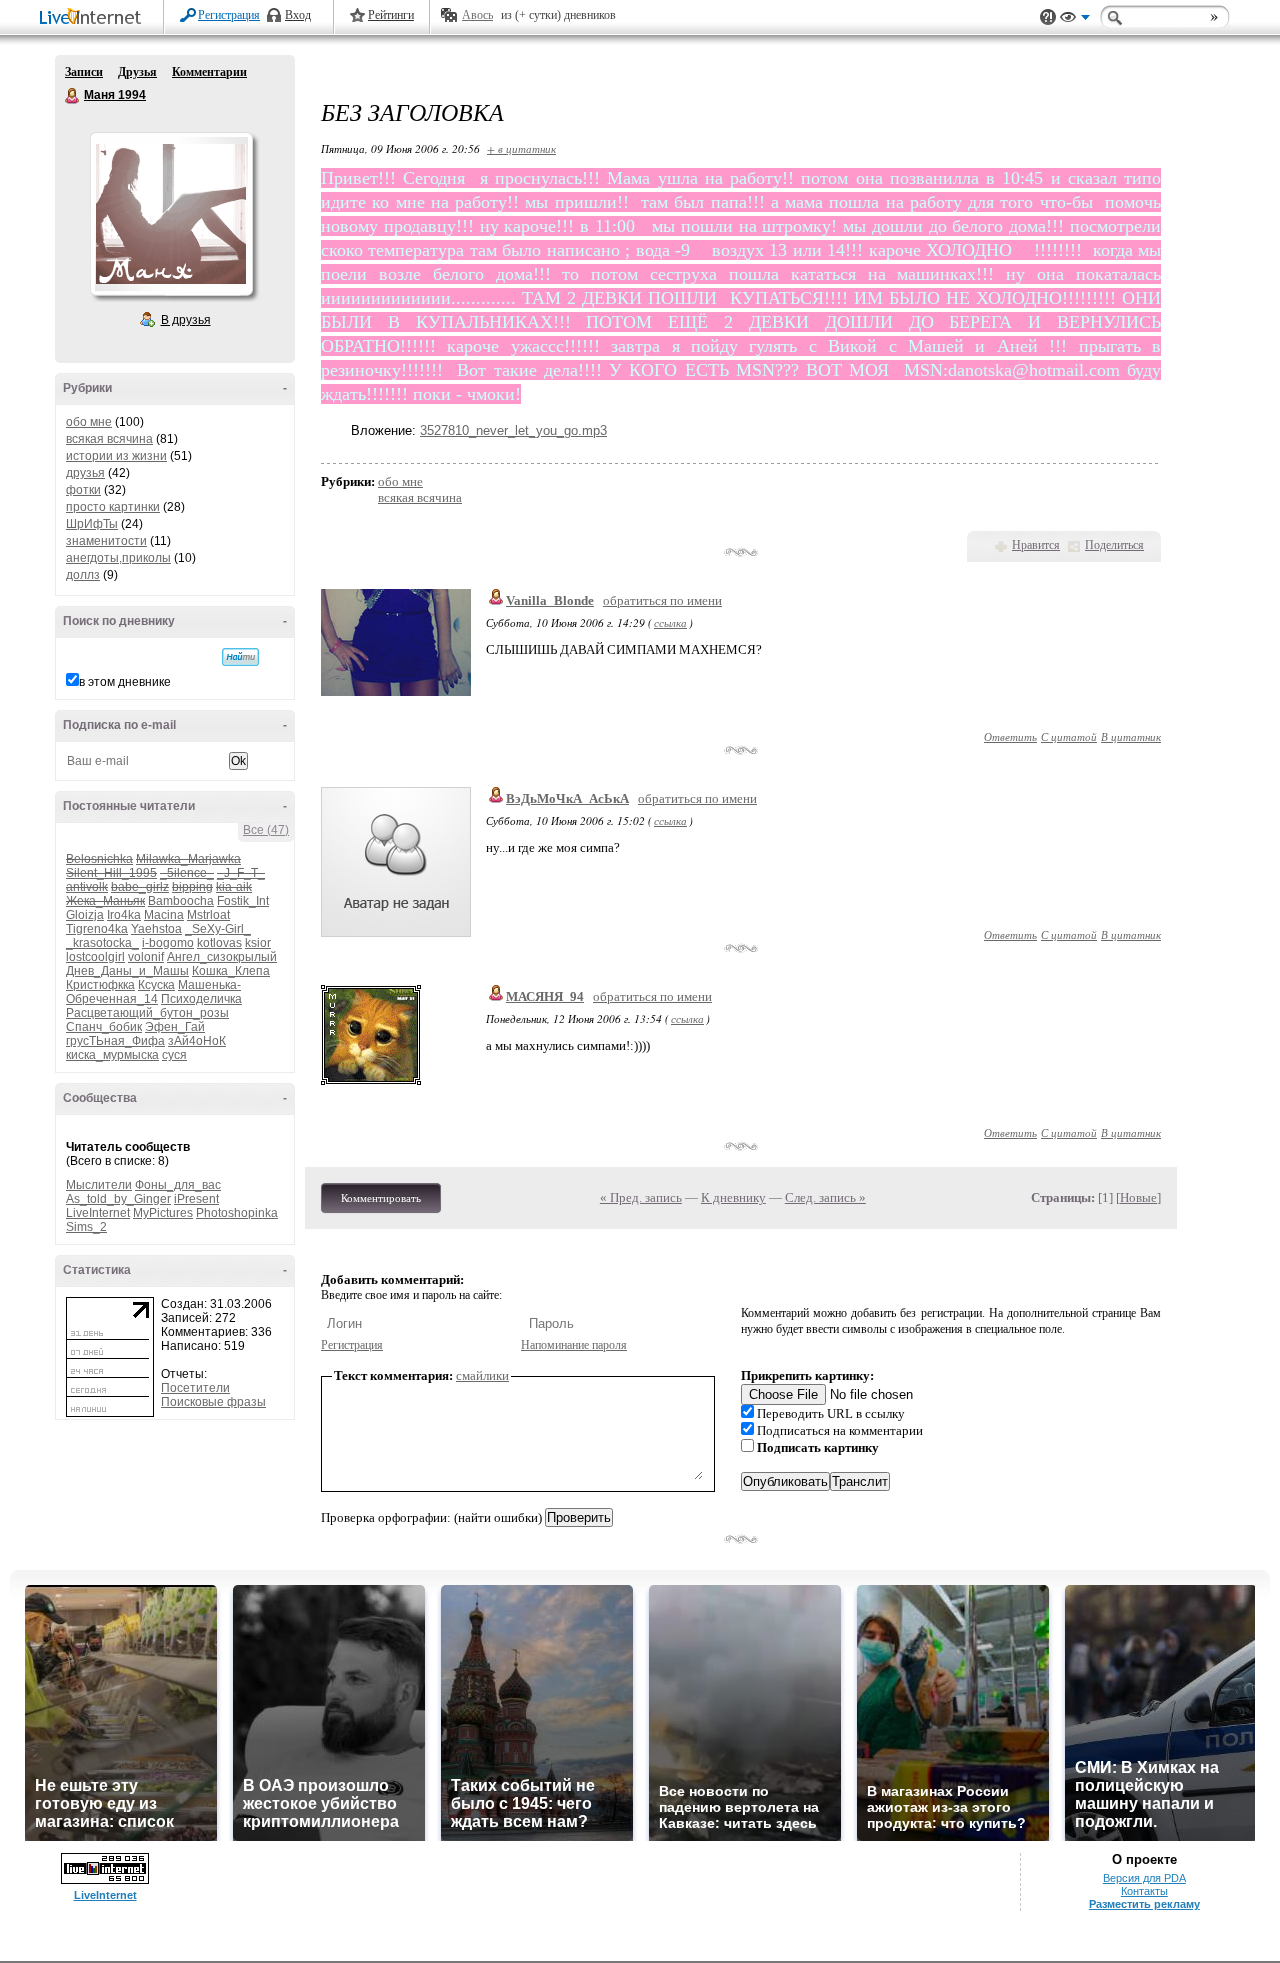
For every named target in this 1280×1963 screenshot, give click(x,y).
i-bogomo (168, 943)
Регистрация (229, 15)
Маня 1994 (73, 96)
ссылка (670, 622)
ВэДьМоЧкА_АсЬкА (567, 798)
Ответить (1010, 736)
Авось (477, 15)
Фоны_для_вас (178, 1185)
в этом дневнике (125, 682)
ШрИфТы (92, 524)
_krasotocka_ (102, 943)
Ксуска (156, 985)
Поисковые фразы (213, 1402)
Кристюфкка (100, 985)
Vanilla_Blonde (550, 600)
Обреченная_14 (112, 999)
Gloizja (85, 915)
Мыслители (99, 1185)
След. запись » (825, 1197)
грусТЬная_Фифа (115, 1041)
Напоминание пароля (574, 1345)
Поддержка (1048, 17)
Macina (164, 915)
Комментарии (209, 72)
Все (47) (266, 830)
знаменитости (106, 541)
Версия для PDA (1144, 1878)
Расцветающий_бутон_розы (147, 1013)
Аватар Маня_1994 (171, 214)
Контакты (1144, 1891)
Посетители (195, 1388)
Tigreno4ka (97, 929)
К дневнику (733, 1197)
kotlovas (219, 943)
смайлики (482, 1375)
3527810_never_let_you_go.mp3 (513, 430)
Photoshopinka (237, 1213)
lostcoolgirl (95, 957)
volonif (146, 957)
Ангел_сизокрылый (222, 957)
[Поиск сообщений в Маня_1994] (240, 657)
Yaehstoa (156, 929)
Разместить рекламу (1144, 1904)
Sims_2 (86, 1227)
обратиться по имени (662, 600)
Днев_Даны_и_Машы (127, 971)
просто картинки (113, 507)
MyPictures (163, 1213)
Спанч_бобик (104, 1027)
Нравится (1036, 545)
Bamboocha (181, 901)
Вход (298, 15)
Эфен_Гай (175, 1027)
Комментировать (381, 1198)
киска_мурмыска (112, 1055)
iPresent (196, 1199)
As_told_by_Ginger (118, 1199)
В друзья (186, 320)
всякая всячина (109, 439)
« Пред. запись (641, 1197)
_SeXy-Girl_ (218, 929)
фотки (83, 490)
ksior (258, 943)
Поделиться (1114, 545)
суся (174, 1055)
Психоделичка (201, 999)
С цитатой (1069, 736)
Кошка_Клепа (231, 971)
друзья (85, 473)
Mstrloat (208, 915)
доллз (83, 575)
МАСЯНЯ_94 (545, 996)
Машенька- (209, 985)
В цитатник (1131, 736)
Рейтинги (391, 15)
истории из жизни (116, 456)
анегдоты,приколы (118, 558)
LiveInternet (94, 18)
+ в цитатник (521, 148)
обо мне (89, 422)
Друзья (137, 72)
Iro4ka (124, 915)
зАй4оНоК (197, 1041)
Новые (1138, 1197)
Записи (84, 72)
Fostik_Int (243, 901)
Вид (1075, 20)
